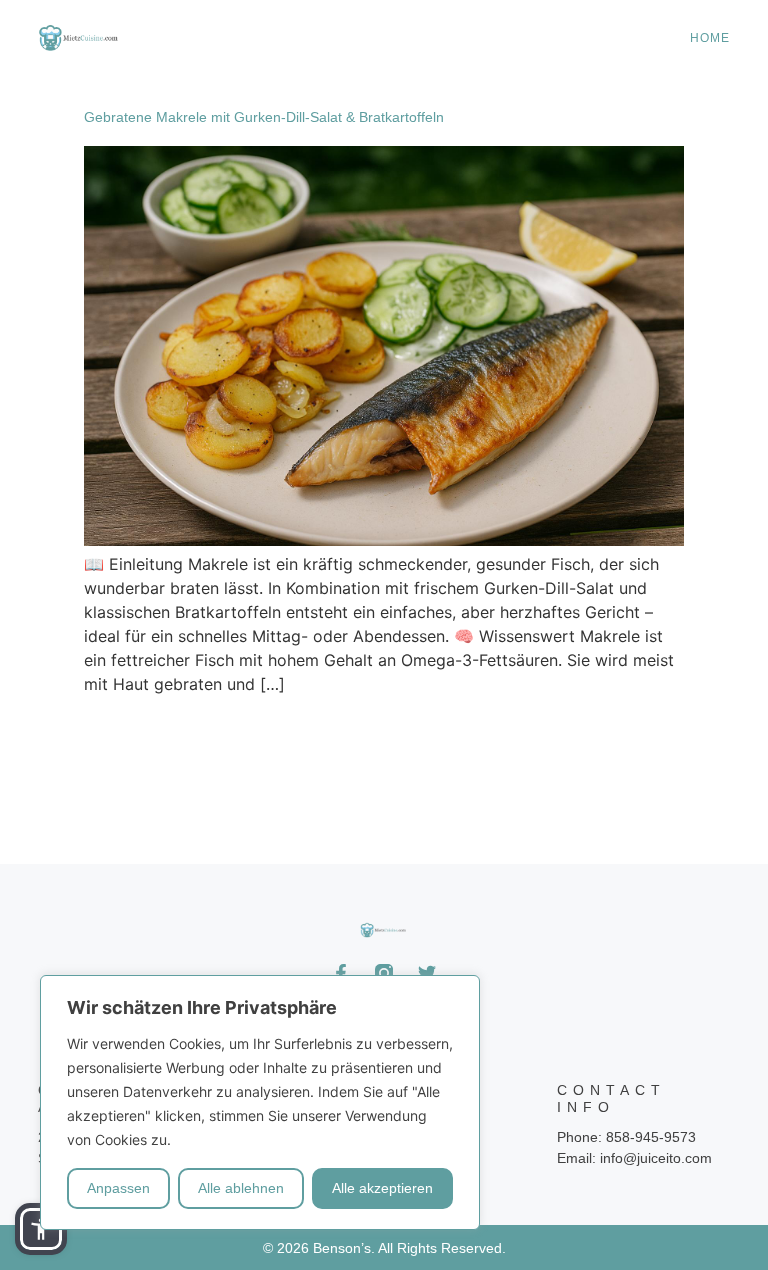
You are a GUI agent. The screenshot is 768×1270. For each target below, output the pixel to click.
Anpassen (118, 1188)
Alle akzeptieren (382, 1188)
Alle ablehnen (241, 1188)
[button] (41, 1229)
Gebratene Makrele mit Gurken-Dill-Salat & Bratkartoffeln (264, 117)
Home (710, 38)
